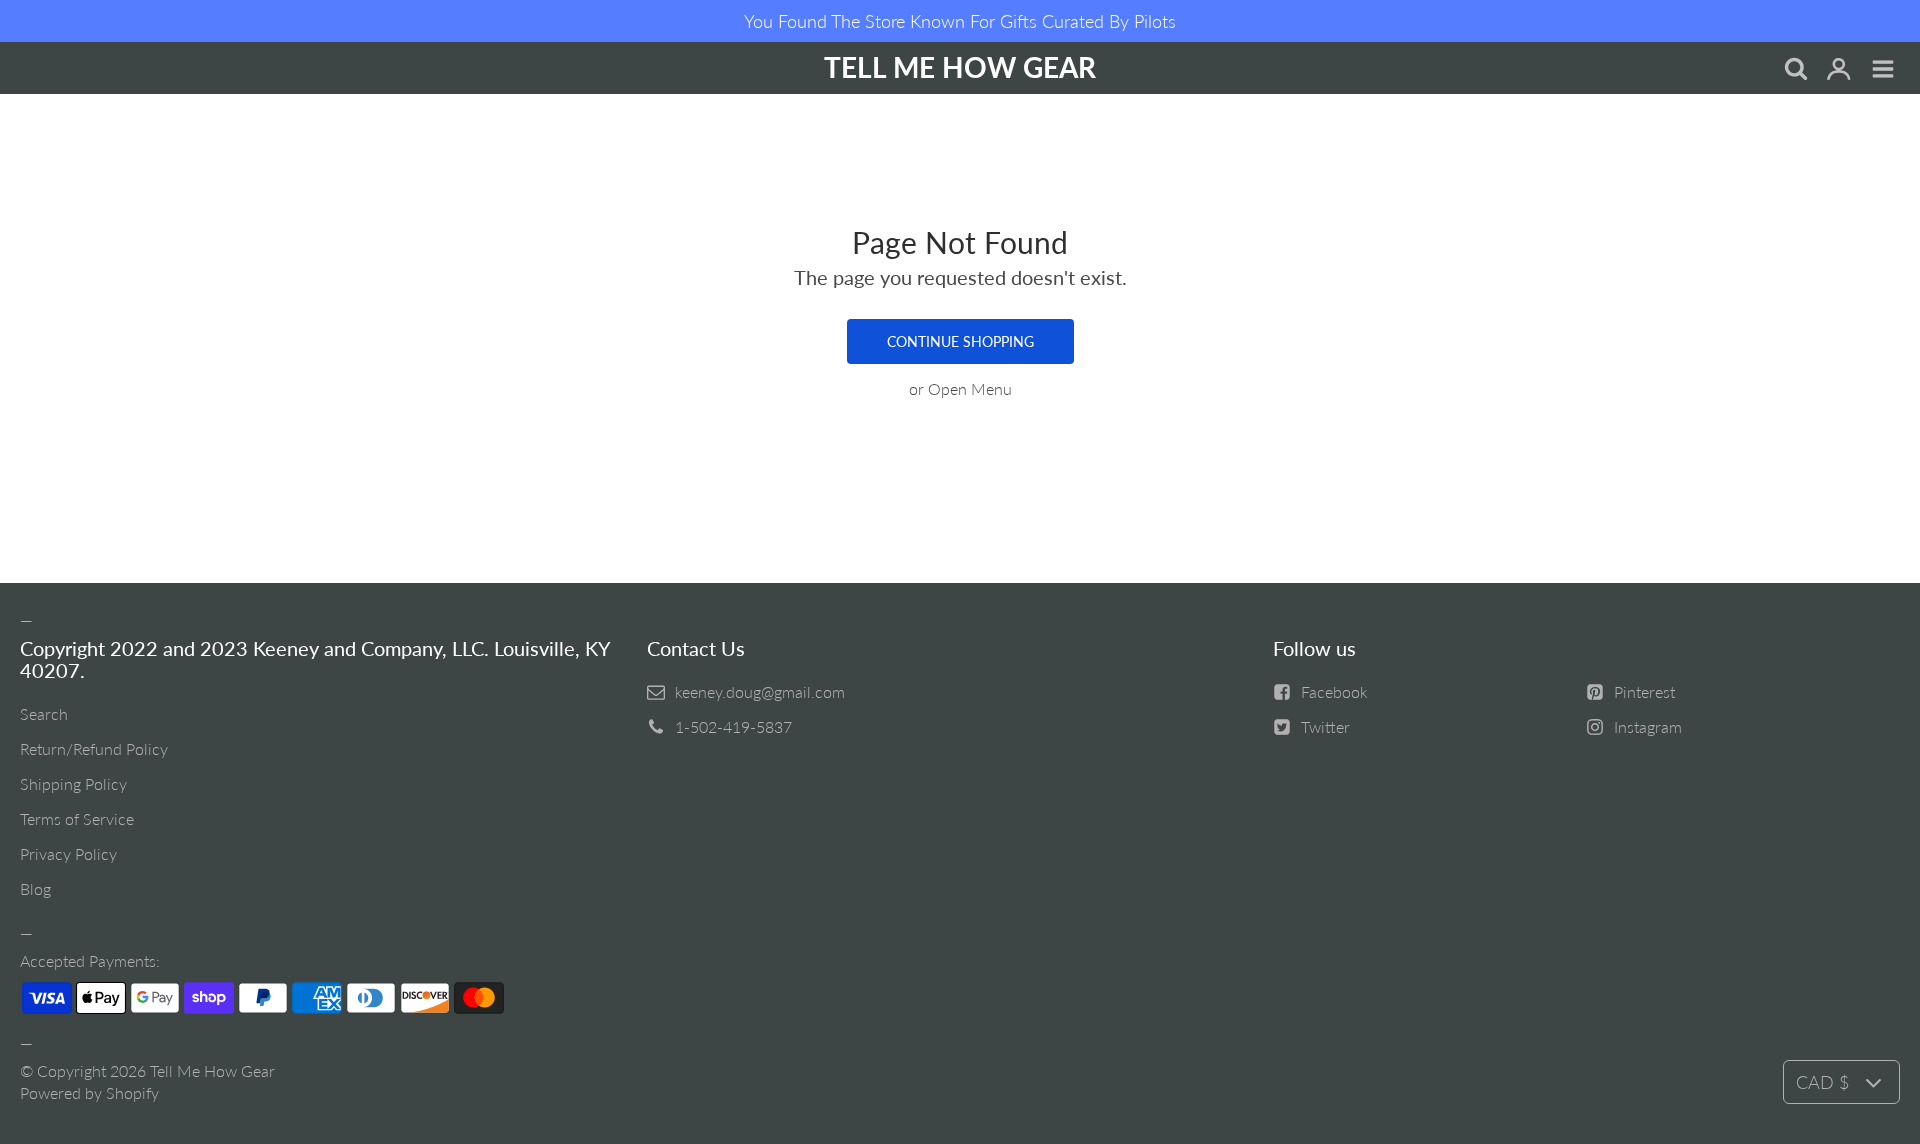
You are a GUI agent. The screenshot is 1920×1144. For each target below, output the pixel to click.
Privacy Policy (68, 853)
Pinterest (1644, 691)
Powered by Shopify (89, 1092)
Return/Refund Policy (94, 748)
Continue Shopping (960, 341)
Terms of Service (77, 818)
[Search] (1795, 70)
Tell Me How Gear (212, 1070)
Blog (35, 888)
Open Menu (970, 388)
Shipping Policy (73, 783)
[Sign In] (1839, 70)
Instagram (1648, 726)
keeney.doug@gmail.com (760, 691)
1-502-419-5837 (733, 726)
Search (44, 713)
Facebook (1334, 691)
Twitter (1325, 726)
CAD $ (1822, 1082)
